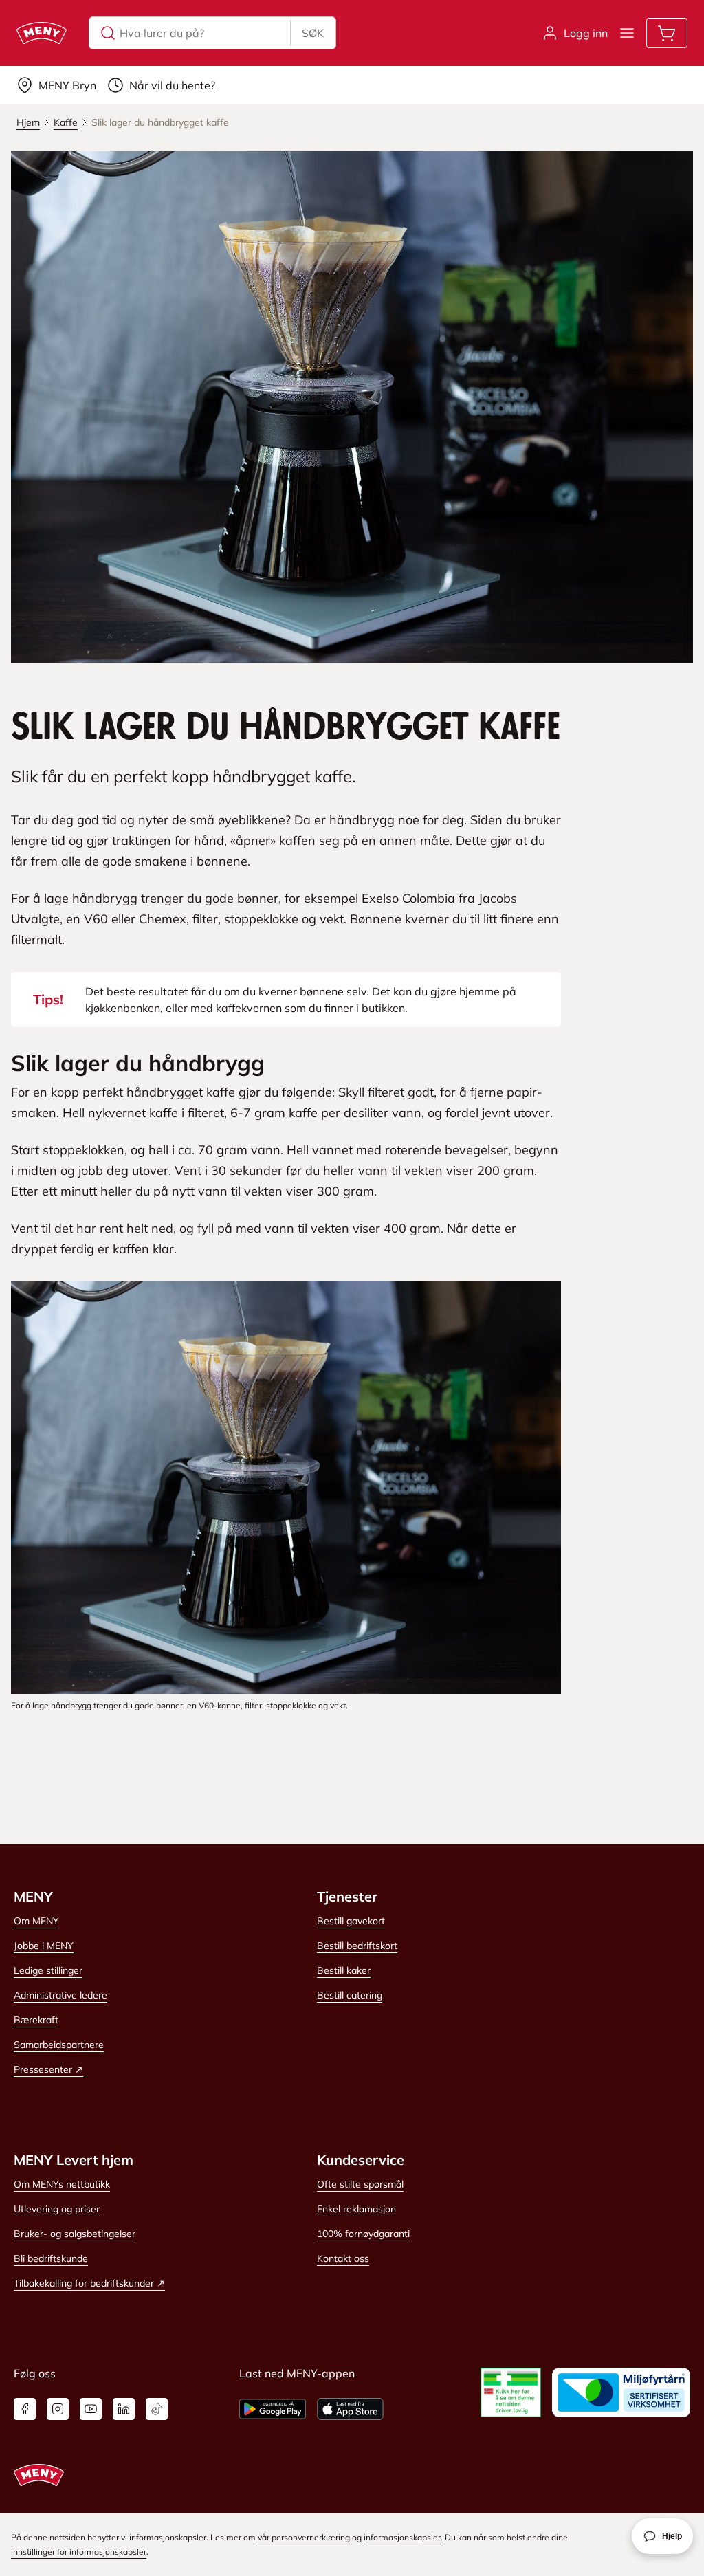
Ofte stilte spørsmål (360, 2184)
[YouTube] (91, 2409)
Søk (313, 33)
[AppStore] (350, 2409)
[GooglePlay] (273, 2409)
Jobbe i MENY (44, 1946)
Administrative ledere (60, 1995)
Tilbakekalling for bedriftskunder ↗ (89, 2283)
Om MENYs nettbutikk (62, 2184)
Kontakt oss (343, 2258)
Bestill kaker (344, 1970)
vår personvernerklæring (304, 2537)
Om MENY (36, 1921)
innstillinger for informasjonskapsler (79, 2552)
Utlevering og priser (57, 2209)
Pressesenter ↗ (48, 2069)
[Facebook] (25, 2409)
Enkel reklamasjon (356, 2209)
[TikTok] (157, 2409)
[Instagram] (58, 2409)
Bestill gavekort (351, 1921)
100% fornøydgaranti (363, 2234)
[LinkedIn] (124, 2409)
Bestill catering (350, 1995)
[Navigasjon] (627, 33)
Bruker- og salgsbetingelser (75, 2234)
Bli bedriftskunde (51, 2258)
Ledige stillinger (48, 1970)
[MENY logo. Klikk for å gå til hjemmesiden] (42, 33)
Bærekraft (36, 2020)
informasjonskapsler (402, 2537)
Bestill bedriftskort (357, 1946)
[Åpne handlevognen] (667, 33)
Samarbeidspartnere (59, 2045)
